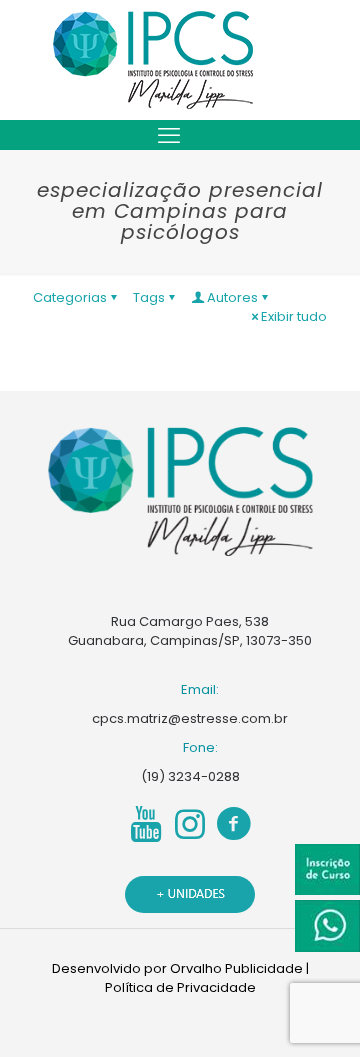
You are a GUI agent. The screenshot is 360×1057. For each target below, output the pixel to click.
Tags (149, 297)
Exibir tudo (294, 316)
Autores (232, 297)
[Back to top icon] (319, 1016)
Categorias (70, 297)
